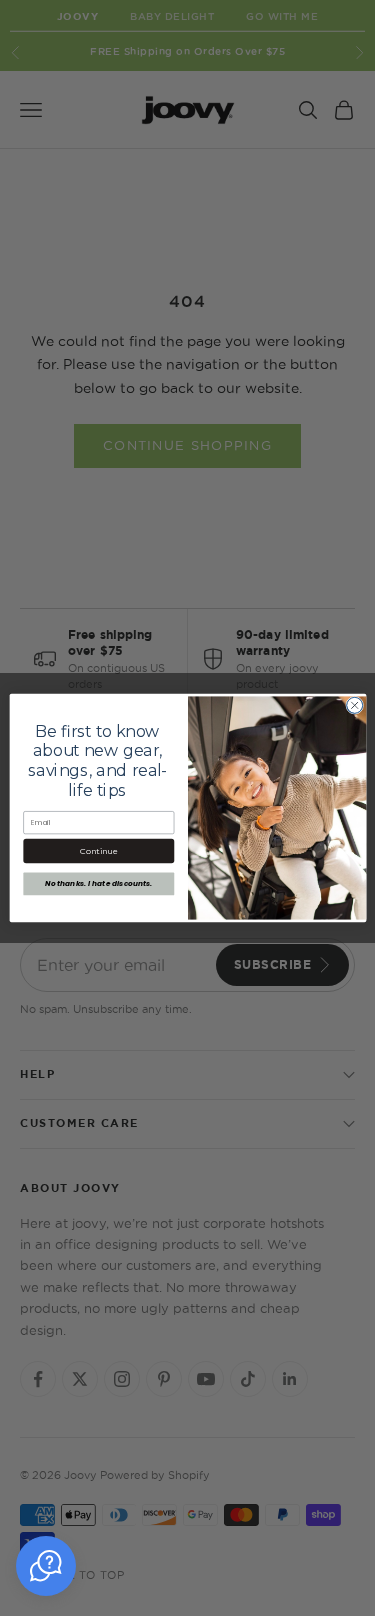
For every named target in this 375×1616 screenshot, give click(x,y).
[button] (46, 1566)
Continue (98, 851)
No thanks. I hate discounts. (98, 883)
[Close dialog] (354, 705)
